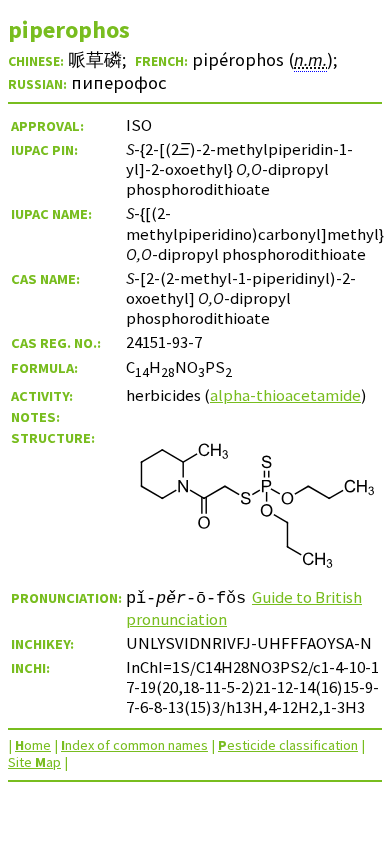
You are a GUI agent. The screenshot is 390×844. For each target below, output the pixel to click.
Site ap (34, 762)
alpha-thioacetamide (285, 395)
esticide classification (288, 745)
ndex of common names (134, 745)
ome (33, 745)
